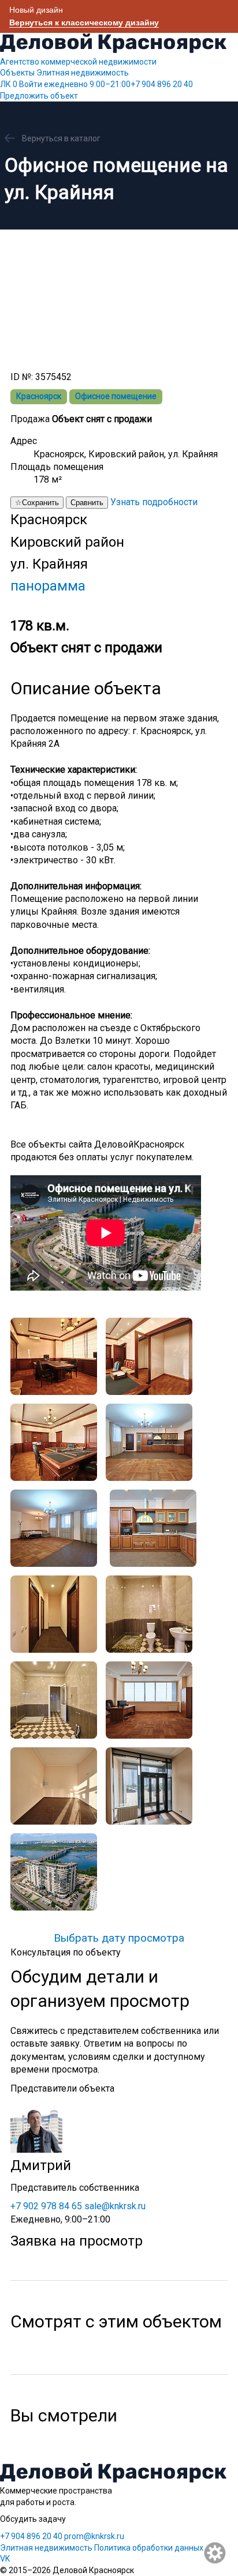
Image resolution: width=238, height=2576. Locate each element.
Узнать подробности (154, 502)
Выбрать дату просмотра (119, 1938)
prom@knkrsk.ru (94, 2536)
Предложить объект (39, 96)
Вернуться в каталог (61, 138)
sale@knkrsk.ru (115, 2206)
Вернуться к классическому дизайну (84, 22)
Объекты (17, 73)
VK (5, 2559)
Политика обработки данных (149, 2548)
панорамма (48, 586)
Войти (31, 84)
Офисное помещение (116, 396)
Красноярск (39, 396)
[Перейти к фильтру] (215, 2554)
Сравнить (87, 503)
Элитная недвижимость (83, 73)
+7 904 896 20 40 (118, 84)
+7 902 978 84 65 (46, 2206)
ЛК (9, 84)
